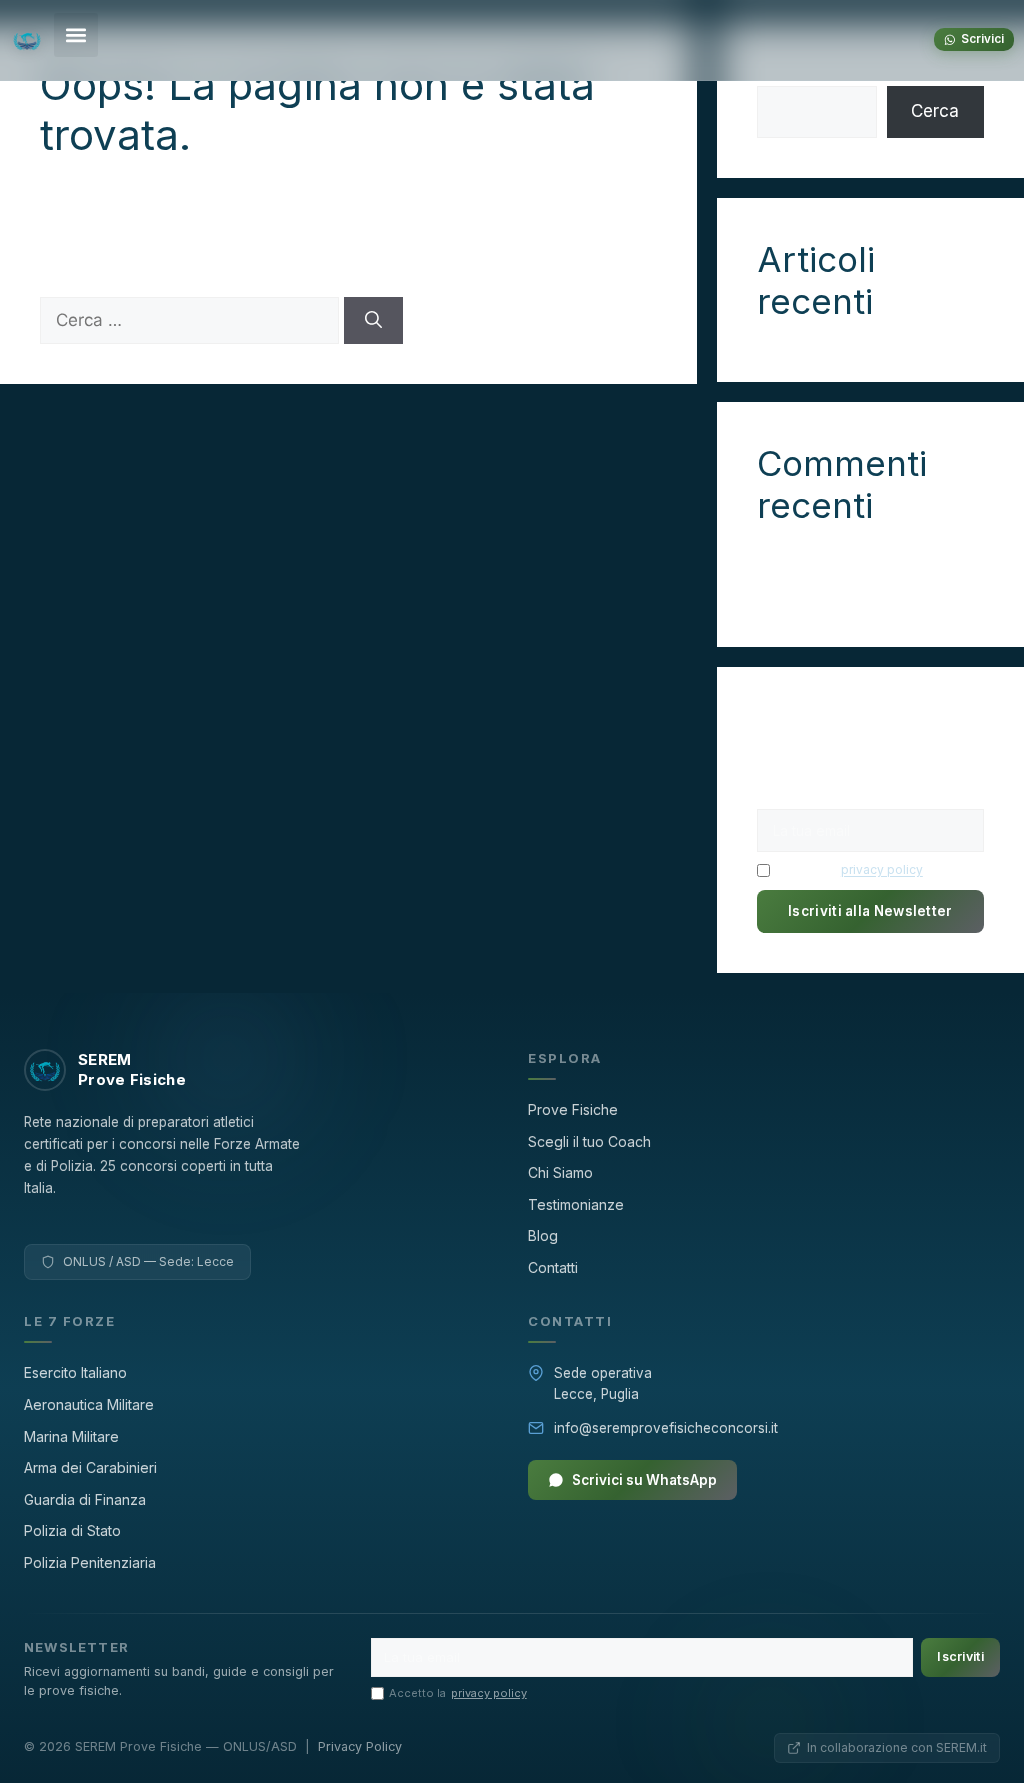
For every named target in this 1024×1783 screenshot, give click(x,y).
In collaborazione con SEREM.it (897, 1747)
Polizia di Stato (72, 1530)
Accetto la (849, 869)
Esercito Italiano (75, 1372)
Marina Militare (71, 1436)
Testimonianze (576, 1204)
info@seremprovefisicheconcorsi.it (666, 1428)
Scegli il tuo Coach (589, 1141)
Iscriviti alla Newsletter (870, 911)
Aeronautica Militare (89, 1404)
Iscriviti (960, 1656)
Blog (543, 1235)
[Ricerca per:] (192, 320)
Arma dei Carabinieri (90, 1467)
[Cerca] (373, 321)
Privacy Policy (360, 1746)
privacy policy (882, 869)
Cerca (935, 111)
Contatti (553, 1267)
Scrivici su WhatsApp (644, 1480)
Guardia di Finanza (85, 1499)
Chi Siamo (560, 1172)
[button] (76, 35)
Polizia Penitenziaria (90, 1562)
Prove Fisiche (573, 1109)
